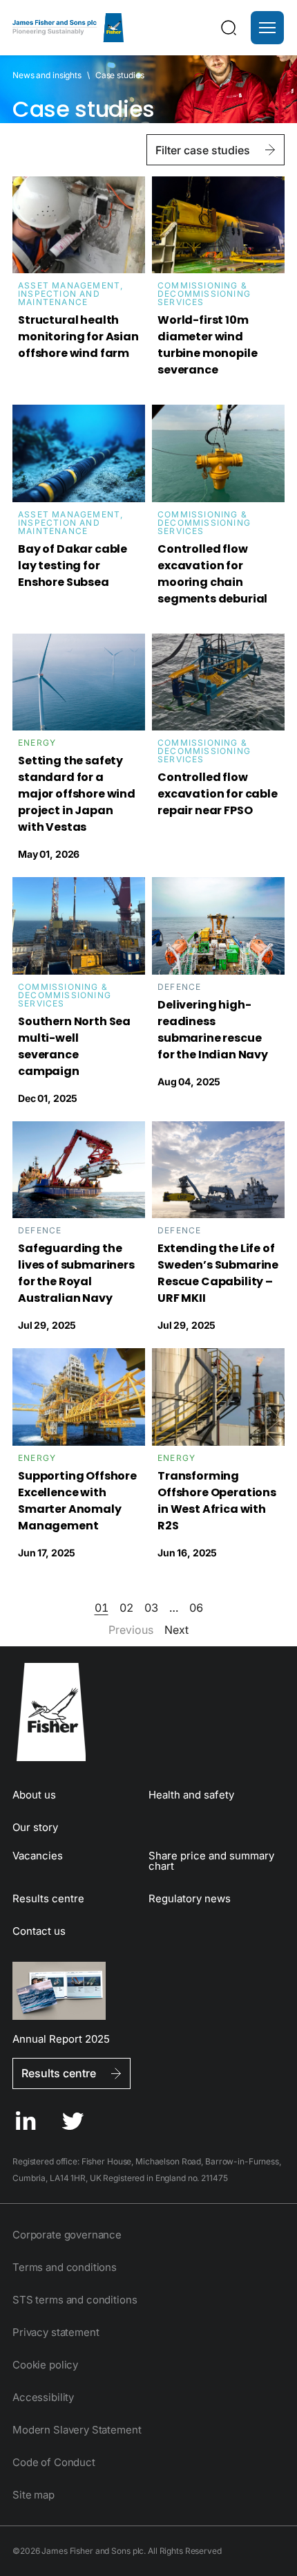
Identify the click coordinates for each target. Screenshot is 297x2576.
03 (151, 1608)
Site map (33, 2495)
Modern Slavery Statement (77, 2430)
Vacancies (38, 1856)
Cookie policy (45, 2365)
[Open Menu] (267, 28)
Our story (35, 1827)
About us (34, 1795)
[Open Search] (229, 28)
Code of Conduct (54, 2462)
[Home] (68, 28)
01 (102, 1608)
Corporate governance (67, 2235)
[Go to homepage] (148, 1712)
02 (126, 1608)
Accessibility (43, 2397)
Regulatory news (190, 1898)
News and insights (47, 75)
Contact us (39, 1931)
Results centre (48, 1898)
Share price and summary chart (211, 1861)
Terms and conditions (65, 2267)
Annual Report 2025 (61, 2038)
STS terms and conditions (75, 2300)
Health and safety (191, 1795)
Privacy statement (56, 2332)
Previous (131, 1630)
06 (196, 1608)
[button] (267, 28)
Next (176, 1630)
